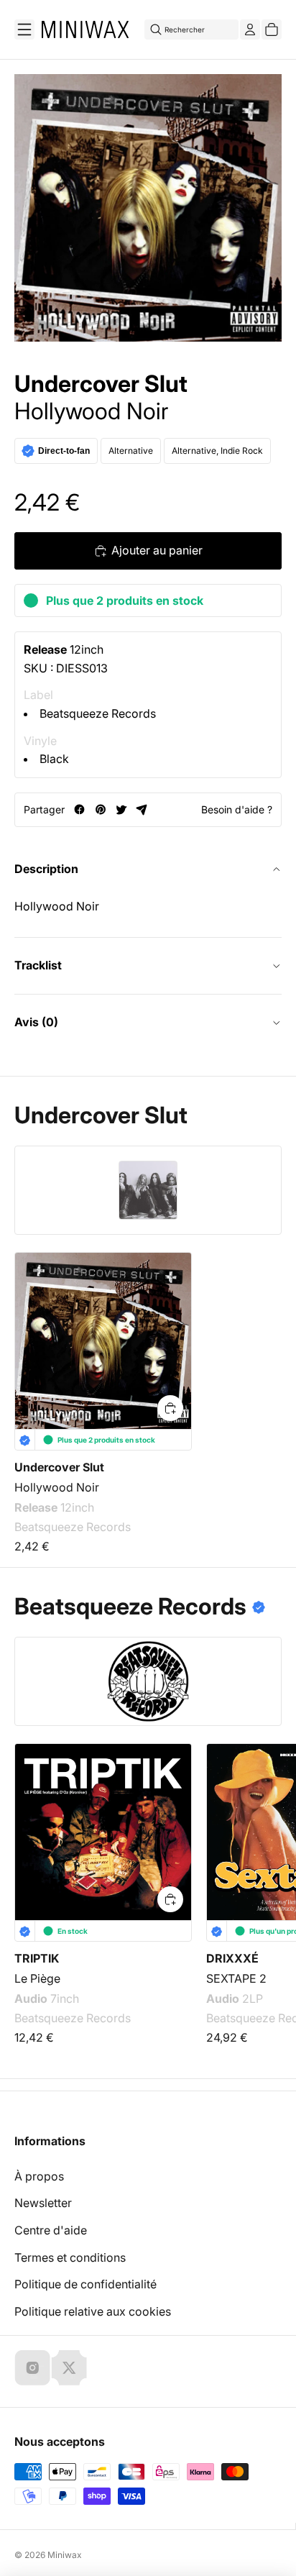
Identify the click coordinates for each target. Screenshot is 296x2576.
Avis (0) (36, 1022)
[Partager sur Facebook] (79, 809)
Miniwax (65, 2555)
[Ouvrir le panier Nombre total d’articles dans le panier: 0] (272, 29)
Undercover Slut (101, 384)
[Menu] (24, 29)
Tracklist (38, 965)
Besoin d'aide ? (237, 809)
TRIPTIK (37, 1958)
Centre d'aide (51, 2230)
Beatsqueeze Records (98, 713)
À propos (39, 2176)
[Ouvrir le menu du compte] (250, 29)
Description (46, 869)
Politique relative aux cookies (93, 2311)
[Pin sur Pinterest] (100, 809)
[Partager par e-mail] (142, 809)
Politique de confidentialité (85, 2284)
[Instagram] (32, 2367)
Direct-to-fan (64, 451)
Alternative (131, 451)
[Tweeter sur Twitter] (121, 809)
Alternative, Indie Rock (217, 451)
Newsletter (43, 2203)
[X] (69, 2367)
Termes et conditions (70, 2257)
